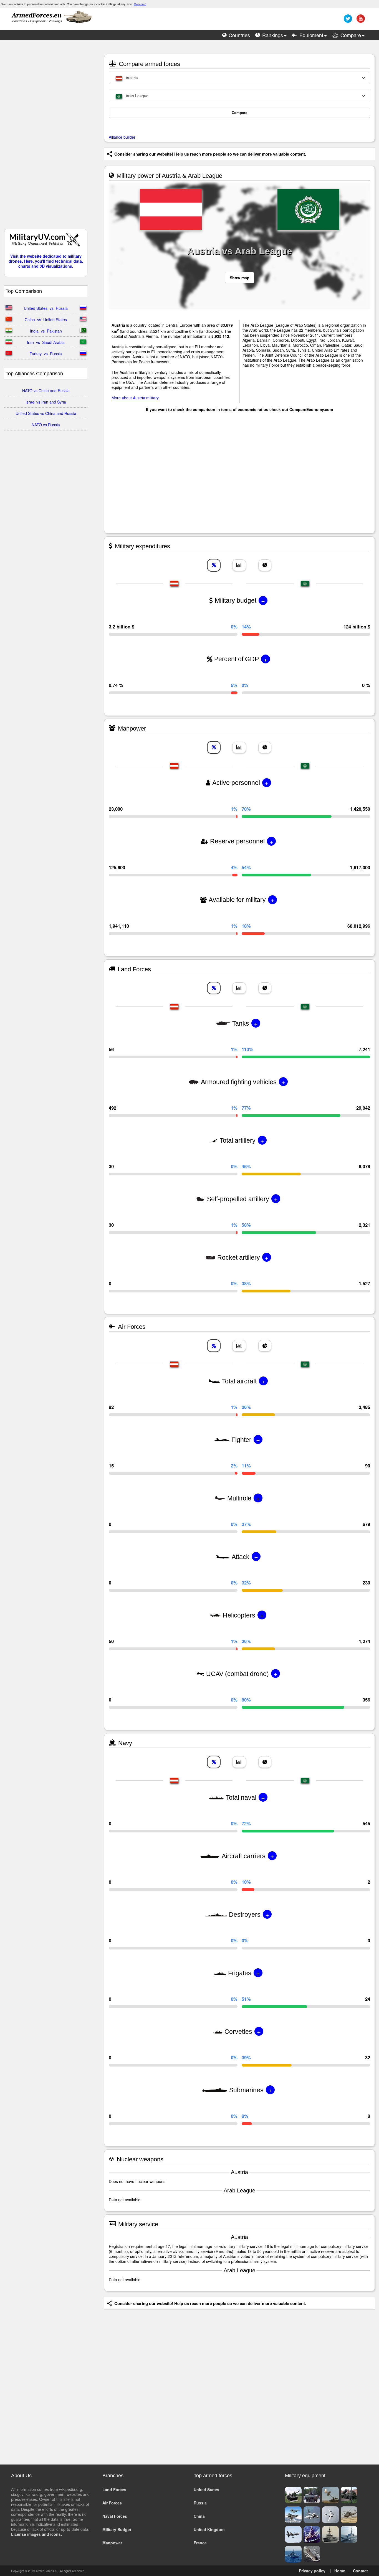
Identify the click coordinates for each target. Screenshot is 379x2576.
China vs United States (46, 320)
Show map (240, 278)
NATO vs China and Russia (46, 391)
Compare (239, 113)
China (199, 2516)
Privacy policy (312, 2571)
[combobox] (239, 78)
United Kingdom (209, 2529)
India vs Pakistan (46, 331)
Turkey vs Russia (46, 354)
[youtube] (360, 21)
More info (140, 4)
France (200, 2543)
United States (206, 2489)
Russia (200, 2503)
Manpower (112, 2543)
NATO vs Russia (46, 425)
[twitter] (347, 21)
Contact (360, 2571)
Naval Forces (115, 2516)
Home (340, 2571)
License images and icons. (36, 2534)
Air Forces (112, 2503)
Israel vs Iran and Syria (46, 402)
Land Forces (114, 2489)
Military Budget (117, 2529)
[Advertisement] (46, 137)
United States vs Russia (46, 308)
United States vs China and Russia (46, 413)
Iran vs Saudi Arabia (46, 342)
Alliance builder (122, 137)
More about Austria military (135, 398)
